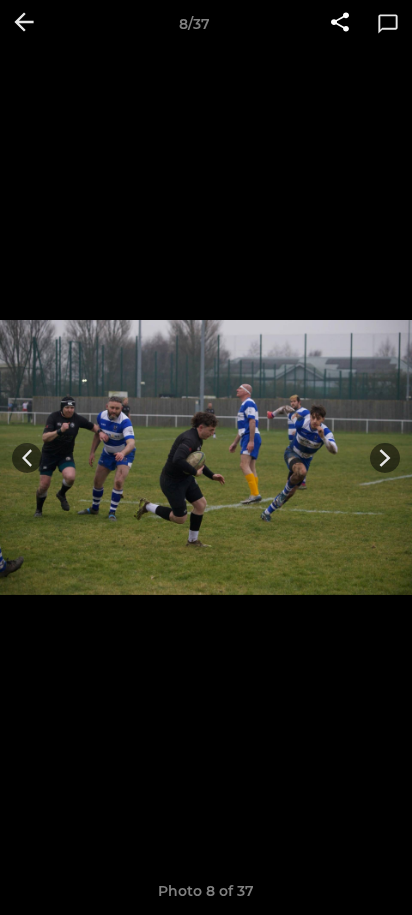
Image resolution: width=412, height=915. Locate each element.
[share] (340, 24)
